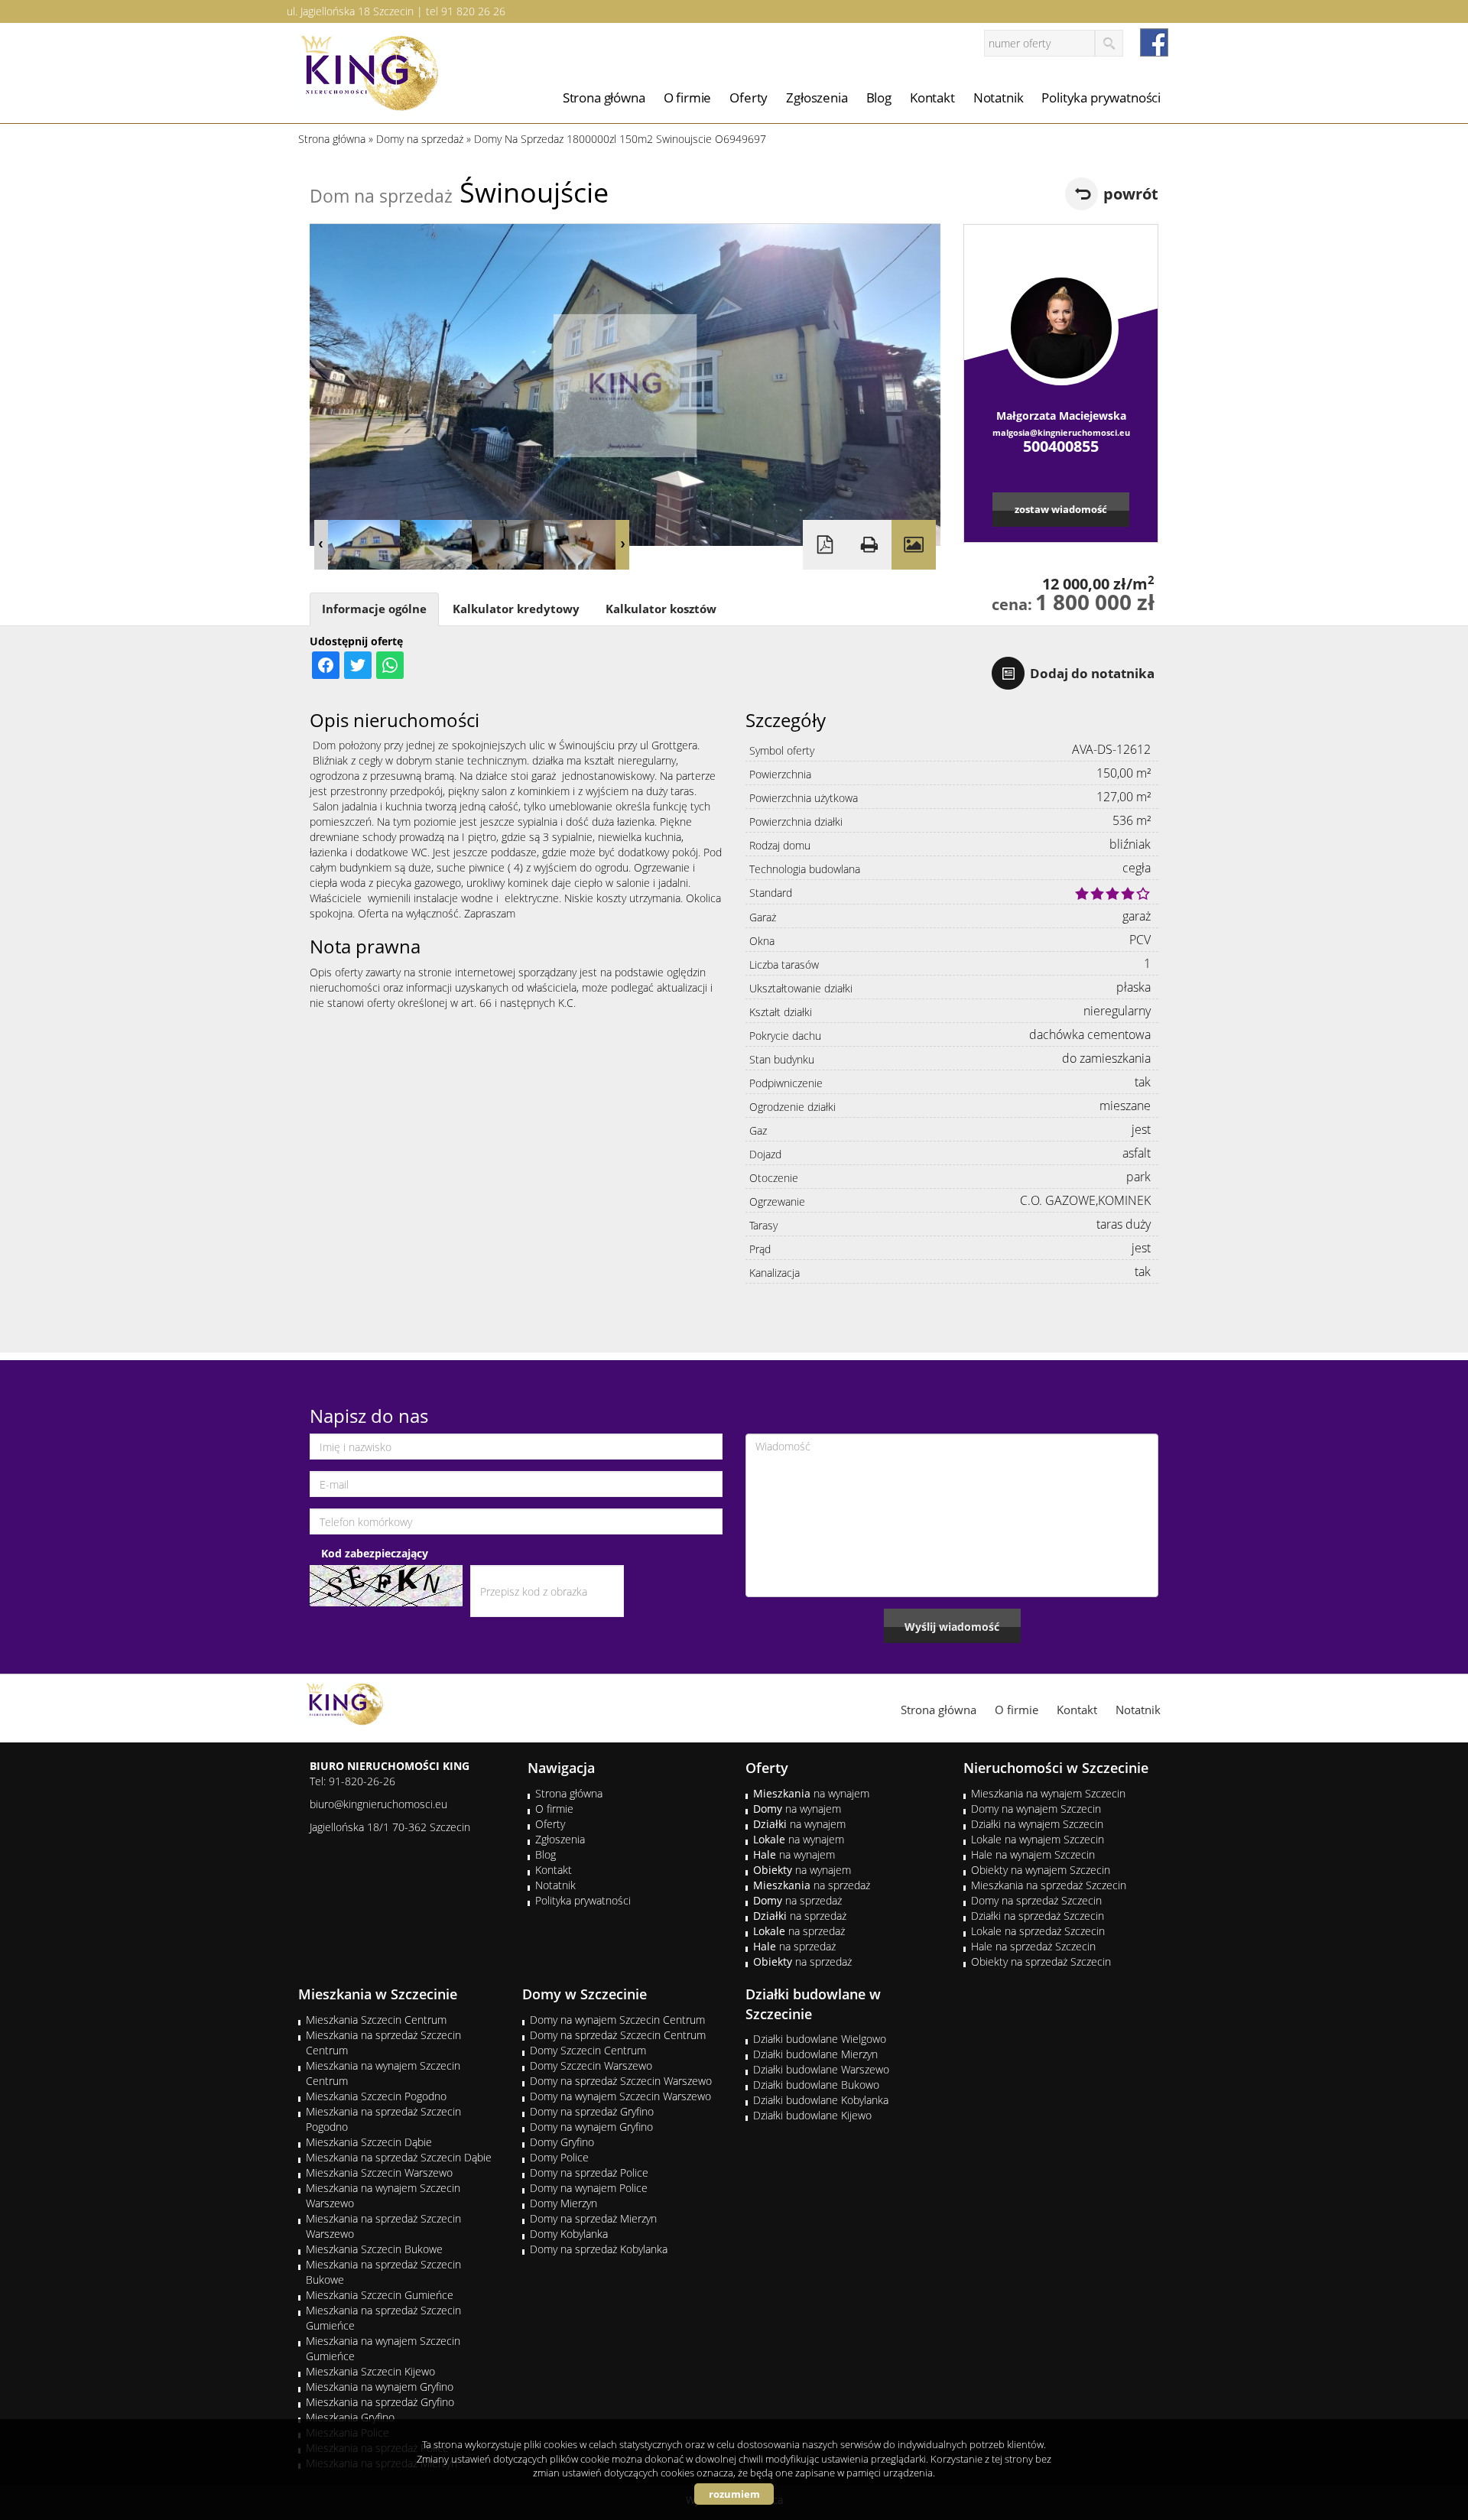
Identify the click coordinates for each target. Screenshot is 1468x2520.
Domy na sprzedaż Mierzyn (593, 2218)
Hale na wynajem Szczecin (1033, 1854)
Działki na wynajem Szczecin (1037, 1824)
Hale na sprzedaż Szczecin (1033, 1946)
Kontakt (932, 97)
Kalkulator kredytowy (516, 609)
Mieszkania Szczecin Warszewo (379, 2173)
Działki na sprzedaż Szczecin (1038, 1916)
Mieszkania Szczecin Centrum (376, 2020)
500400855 (1061, 446)
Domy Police (559, 2157)
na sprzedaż (812, 1885)
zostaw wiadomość (1061, 509)
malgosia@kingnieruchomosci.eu (1061, 432)
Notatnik (999, 97)
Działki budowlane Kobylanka (821, 2100)
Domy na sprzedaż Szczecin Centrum (618, 2035)
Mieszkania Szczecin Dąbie (369, 2142)
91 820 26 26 (473, 11)
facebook (1154, 42)
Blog (879, 97)
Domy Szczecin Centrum (588, 2050)
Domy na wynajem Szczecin (1036, 1809)
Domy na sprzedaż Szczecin (1036, 1900)
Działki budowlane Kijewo (812, 2115)
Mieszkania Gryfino (350, 2417)
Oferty (749, 97)
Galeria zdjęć (914, 545)
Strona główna (604, 97)
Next (622, 545)
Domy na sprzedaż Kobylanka (599, 2249)
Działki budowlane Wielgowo (820, 2039)
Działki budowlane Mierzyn (815, 2054)
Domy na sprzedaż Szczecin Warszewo (621, 2081)
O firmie (688, 97)
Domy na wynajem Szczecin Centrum (617, 2020)
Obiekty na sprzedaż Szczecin (1041, 1961)
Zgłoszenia (817, 97)
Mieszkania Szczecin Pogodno (376, 2096)
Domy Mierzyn (563, 2203)
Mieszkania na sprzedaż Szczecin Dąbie (399, 2157)
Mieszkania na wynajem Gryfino (380, 2387)
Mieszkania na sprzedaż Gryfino (380, 2402)
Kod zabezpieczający (375, 1553)
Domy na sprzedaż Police (589, 2173)
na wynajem (811, 1793)
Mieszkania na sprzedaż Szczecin (1049, 1885)
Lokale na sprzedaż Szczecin (1038, 1931)
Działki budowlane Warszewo (821, 2069)
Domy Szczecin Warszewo (591, 2065)
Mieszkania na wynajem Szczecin (1048, 1793)
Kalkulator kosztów (661, 609)
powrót (1131, 194)
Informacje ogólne (374, 609)
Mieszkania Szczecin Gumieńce (380, 2295)
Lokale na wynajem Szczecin (1038, 1839)
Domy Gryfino (562, 2142)
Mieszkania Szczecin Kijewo (370, 2371)
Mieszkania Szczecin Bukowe (374, 2249)
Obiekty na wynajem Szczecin (1041, 1870)
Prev (321, 545)
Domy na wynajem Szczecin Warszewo (620, 2096)
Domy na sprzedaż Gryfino (592, 2111)
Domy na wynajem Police (589, 2188)
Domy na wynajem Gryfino (591, 2127)
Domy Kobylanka (569, 2234)
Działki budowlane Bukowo (816, 2085)
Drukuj (869, 545)
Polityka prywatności (1101, 97)
